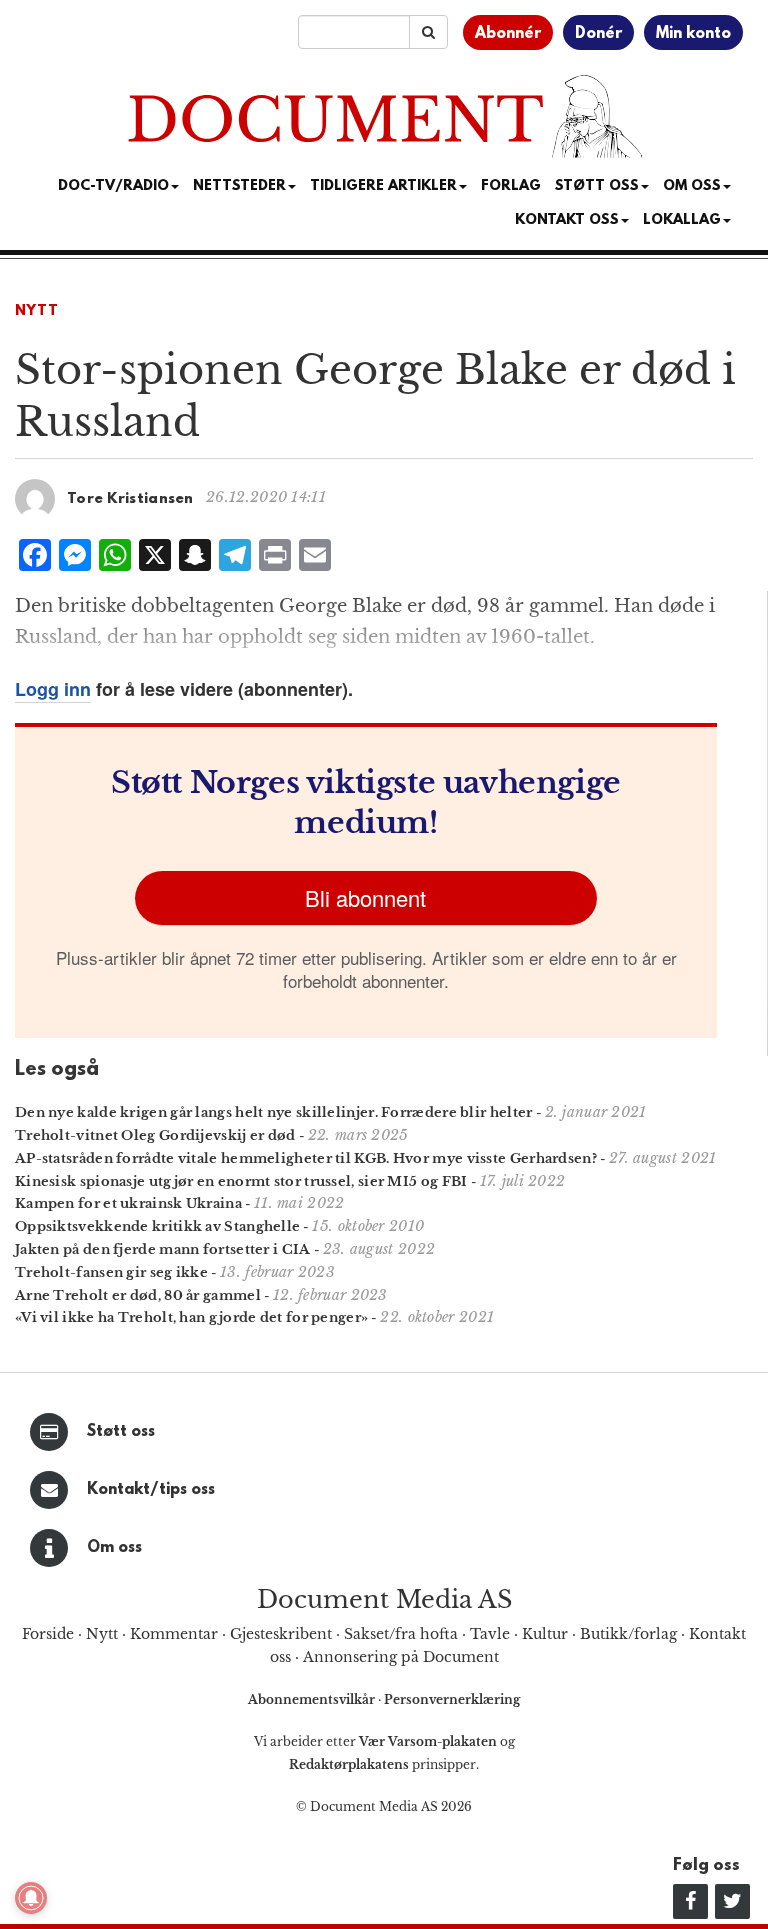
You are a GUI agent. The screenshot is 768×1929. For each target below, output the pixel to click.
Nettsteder (239, 186)
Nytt (37, 311)
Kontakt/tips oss (151, 1490)
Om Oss (692, 186)
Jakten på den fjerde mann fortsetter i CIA (163, 1249)
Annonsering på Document (401, 1657)
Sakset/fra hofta (401, 1634)
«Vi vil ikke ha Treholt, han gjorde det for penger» (191, 1317)
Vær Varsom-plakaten (428, 1741)
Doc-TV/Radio (113, 186)
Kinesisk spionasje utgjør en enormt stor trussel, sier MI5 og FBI (241, 1181)
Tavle (490, 1634)
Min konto (693, 34)
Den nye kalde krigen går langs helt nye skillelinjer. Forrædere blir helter (274, 1112)
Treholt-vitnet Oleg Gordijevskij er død (155, 1135)
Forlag (511, 186)
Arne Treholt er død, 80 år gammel (138, 1295)
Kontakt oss (567, 220)
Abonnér (508, 34)
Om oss (114, 1548)
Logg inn (53, 689)
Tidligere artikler (383, 186)
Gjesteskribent (281, 1634)
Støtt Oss (597, 186)
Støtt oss (121, 1432)
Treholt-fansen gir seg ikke (111, 1272)
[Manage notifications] (31, 1898)
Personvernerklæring (452, 1699)
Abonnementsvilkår (313, 1699)
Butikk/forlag (628, 1634)
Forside (48, 1634)
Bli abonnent (365, 897)
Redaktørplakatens (349, 1764)
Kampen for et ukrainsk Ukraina (128, 1203)
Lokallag (682, 220)
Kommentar (174, 1634)
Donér (598, 34)
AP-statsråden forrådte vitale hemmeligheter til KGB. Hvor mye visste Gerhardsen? (306, 1158)
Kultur (545, 1634)
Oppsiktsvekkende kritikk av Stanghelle (157, 1226)
